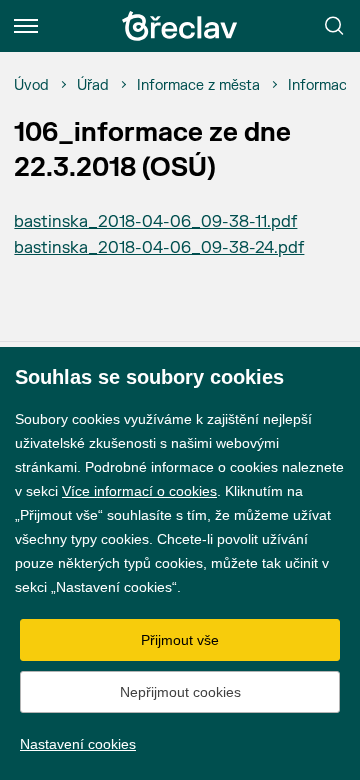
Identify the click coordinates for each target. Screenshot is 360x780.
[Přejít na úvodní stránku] (180, 26)
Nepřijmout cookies (180, 692)
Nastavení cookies (78, 744)
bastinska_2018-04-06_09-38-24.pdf (159, 248)
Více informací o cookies (139, 491)
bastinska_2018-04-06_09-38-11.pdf (155, 222)
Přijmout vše (180, 640)
